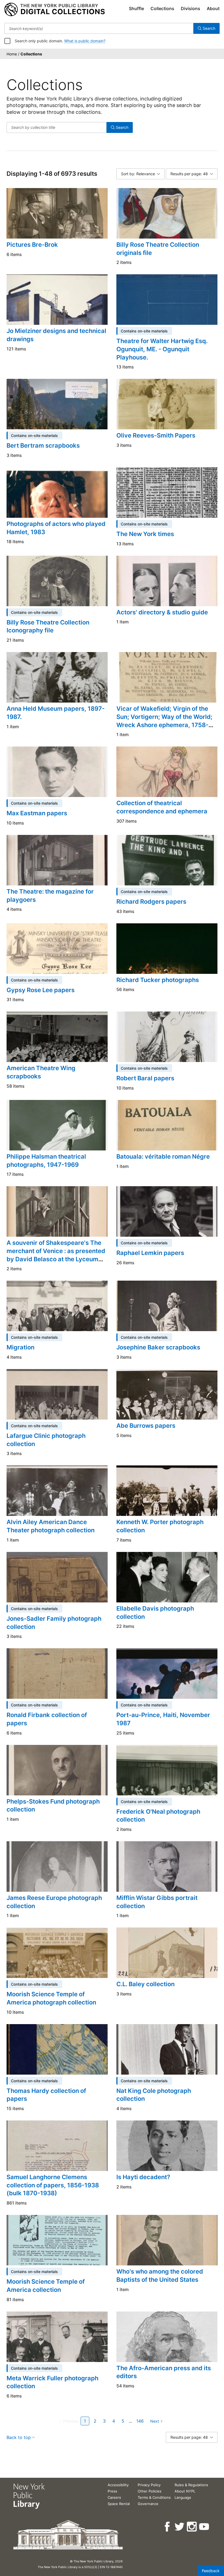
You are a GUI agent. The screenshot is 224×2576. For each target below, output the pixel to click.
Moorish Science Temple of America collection (46, 2286)
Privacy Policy (149, 2485)
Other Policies (150, 2491)
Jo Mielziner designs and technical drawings (56, 335)
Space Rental (119, 2504)
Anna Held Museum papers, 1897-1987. (56, 713)
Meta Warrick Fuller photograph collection (52, 2382)
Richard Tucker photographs (158, 980)
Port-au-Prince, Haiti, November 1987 (163, 1719)
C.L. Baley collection (145, 1984)
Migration (20, 1347)
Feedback (211, 2571)
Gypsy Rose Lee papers (41, 990)
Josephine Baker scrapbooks (158, 1347)
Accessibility (118, 2485)
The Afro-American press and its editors (164, 2372)
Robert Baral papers (145, 1078)
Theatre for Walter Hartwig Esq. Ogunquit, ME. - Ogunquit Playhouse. (162, 349)
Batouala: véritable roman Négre (163, 1156)
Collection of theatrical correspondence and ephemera (162, 807)
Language (183, 2497)
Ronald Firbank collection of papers (47, 1719)
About (213, 8)
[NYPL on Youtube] (204, 2527)
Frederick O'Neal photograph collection (158, 1816)
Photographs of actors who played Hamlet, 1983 (56, 528)
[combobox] (99, 28)
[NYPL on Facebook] (168, 2527)
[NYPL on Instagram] (192, 2527)
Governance (148, 2504)
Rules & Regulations (191, 2485)
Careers (114, 2497)
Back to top (19, 2437)
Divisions (191, 8)
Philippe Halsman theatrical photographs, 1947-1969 (46, 1161)
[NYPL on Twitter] (180, 2527)
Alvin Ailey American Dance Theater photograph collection (51, 1526)
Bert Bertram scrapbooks (43, 445)
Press (112, 2491)
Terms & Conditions (154, 2497)
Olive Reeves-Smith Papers (156, 435)
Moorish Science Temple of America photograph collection (51, 1998)
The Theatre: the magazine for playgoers (50, 896)
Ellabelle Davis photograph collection (155, 1613)
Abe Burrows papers (146, 1426)
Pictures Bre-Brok (32, 245)
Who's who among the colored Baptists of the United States (160, 2275)
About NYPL (185, 2491)
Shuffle (136, 8)
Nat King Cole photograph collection (154, 2095)
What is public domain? (85, 41)
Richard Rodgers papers (151, 902)
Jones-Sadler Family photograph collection (54, 1623)
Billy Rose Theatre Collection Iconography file (48, 626)
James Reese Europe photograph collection (54, 1902)
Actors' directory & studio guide (162, 612)
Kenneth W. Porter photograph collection (160, 1526)
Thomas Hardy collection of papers (46, 2095)
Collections (162, 8)
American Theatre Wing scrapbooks (41, 1072)
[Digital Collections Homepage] (54, 10)
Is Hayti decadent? (143, 2177)
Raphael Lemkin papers (150, 1253)
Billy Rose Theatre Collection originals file (158, 249)
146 (140, 2421)
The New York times (145, 534)
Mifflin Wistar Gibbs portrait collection (157, 1902)
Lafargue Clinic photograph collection (46, 1440)
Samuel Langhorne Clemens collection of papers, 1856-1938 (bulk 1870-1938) (53, 2185)
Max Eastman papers (37, 813)
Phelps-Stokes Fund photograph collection (53, 1805)
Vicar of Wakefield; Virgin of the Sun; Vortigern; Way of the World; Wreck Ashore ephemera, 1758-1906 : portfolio (164, 721)
